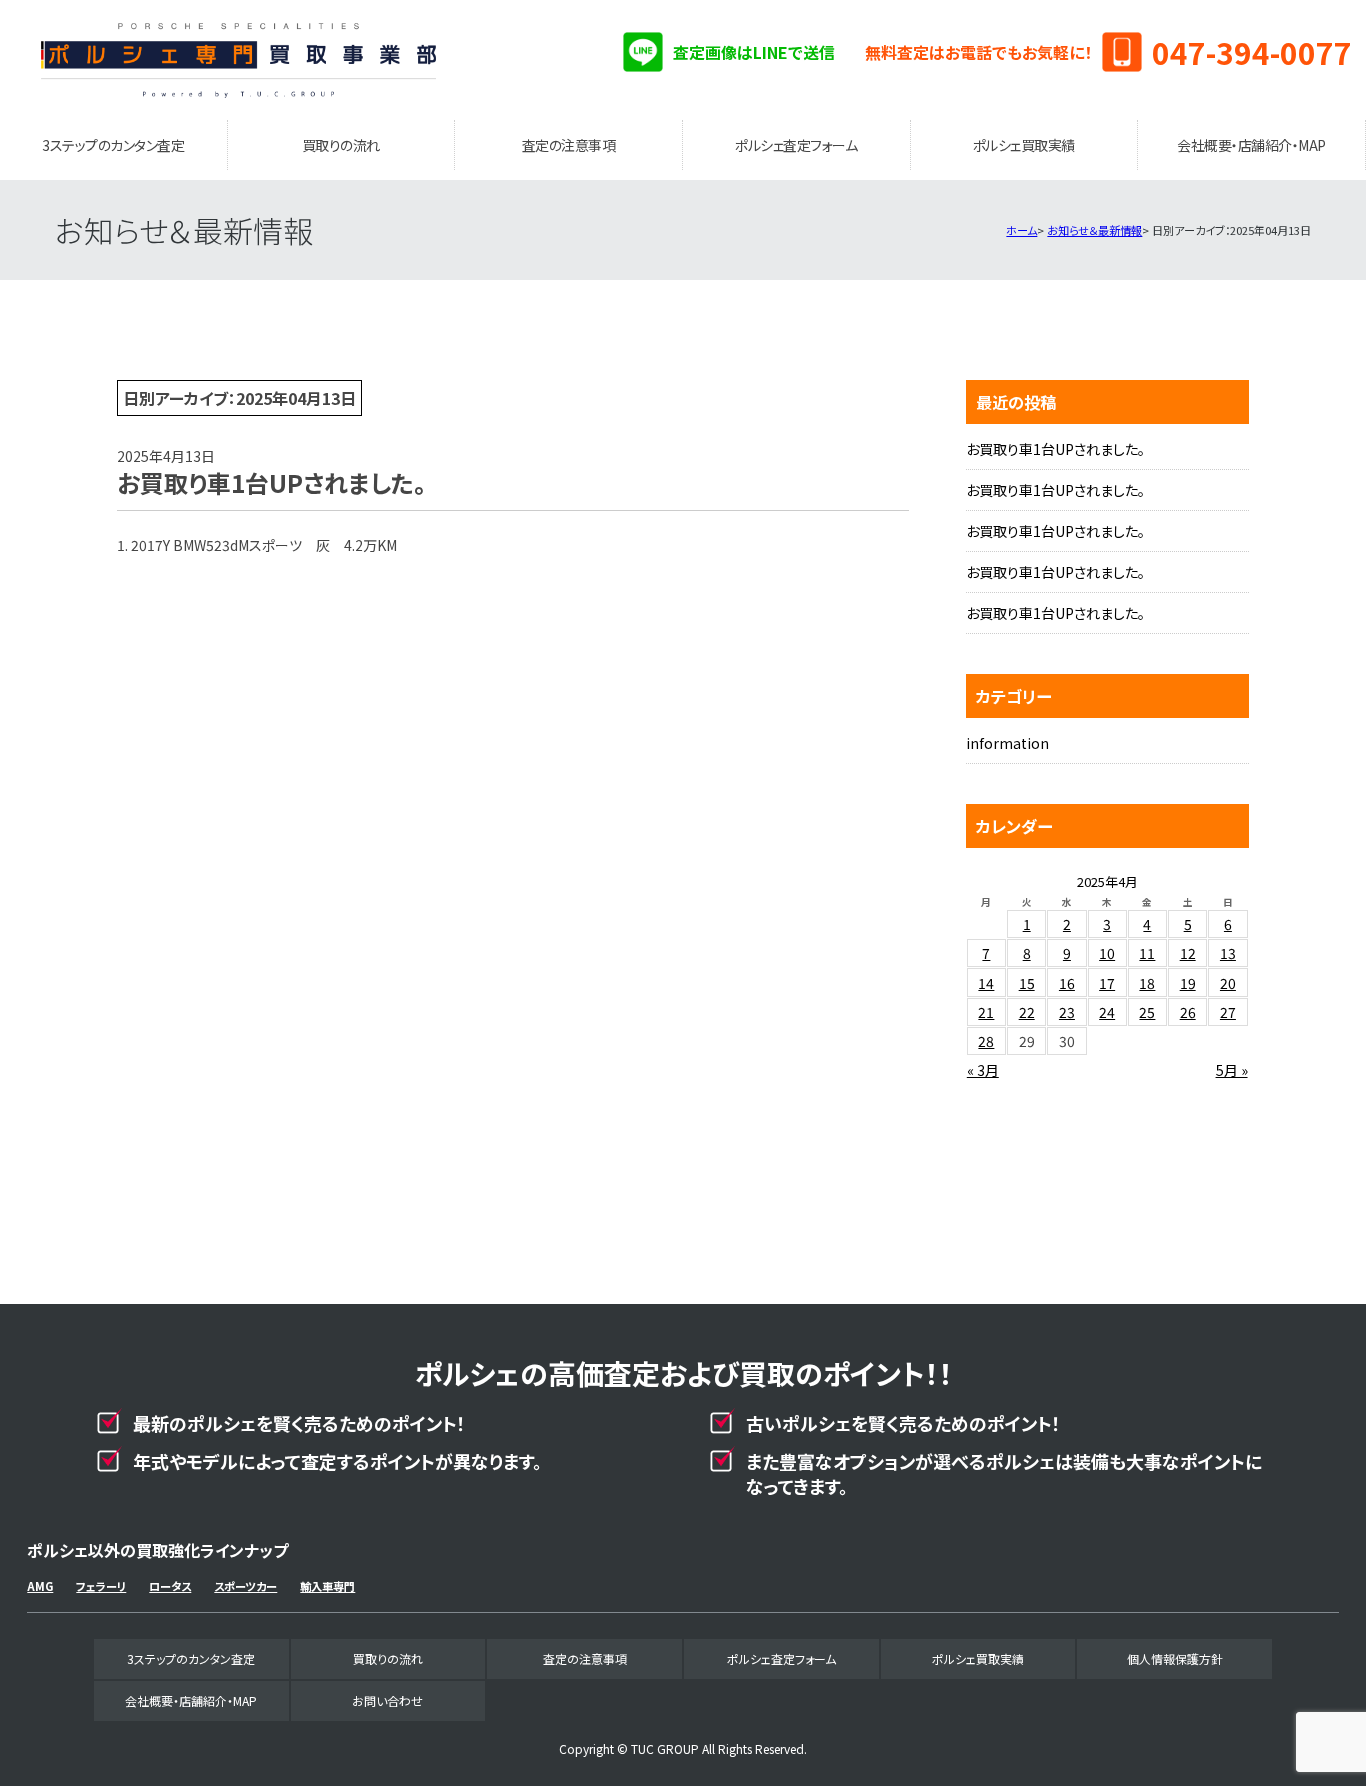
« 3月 (983, 1070)
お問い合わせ (387, 1700)
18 (1147, 983)
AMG (40, 1586)
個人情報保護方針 (1175, 1658)
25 (1147, 1012)
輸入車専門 (327, 1586)
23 (1067, 1012)
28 (986, 1041)
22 (1027, 1012)
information (1007, 743)
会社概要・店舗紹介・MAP (1251, 145)
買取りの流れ (341, 145)
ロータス (170, 1586)
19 (1188, 983)
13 (1228, 953)
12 (1188, 953)
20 (1228, 983)
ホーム (1021, 230)
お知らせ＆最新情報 (1094, 230)
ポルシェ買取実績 (1024, 145)
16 (1067, 983)
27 (1228, 1012)
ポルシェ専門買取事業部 (239, 60)
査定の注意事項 (569, 145)
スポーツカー (245, 1586)
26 (1188, 1012)
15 (1027, 983)
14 (986, 983)
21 (986, 1012)
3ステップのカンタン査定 (113, 145)
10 (1107, 953)
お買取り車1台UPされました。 (1055, 449)
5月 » (1232, 1070)
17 (1107, 983)
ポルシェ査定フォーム (796, 145)
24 (1107, 1012)
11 (1147, 953)
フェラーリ (101, 1586)
